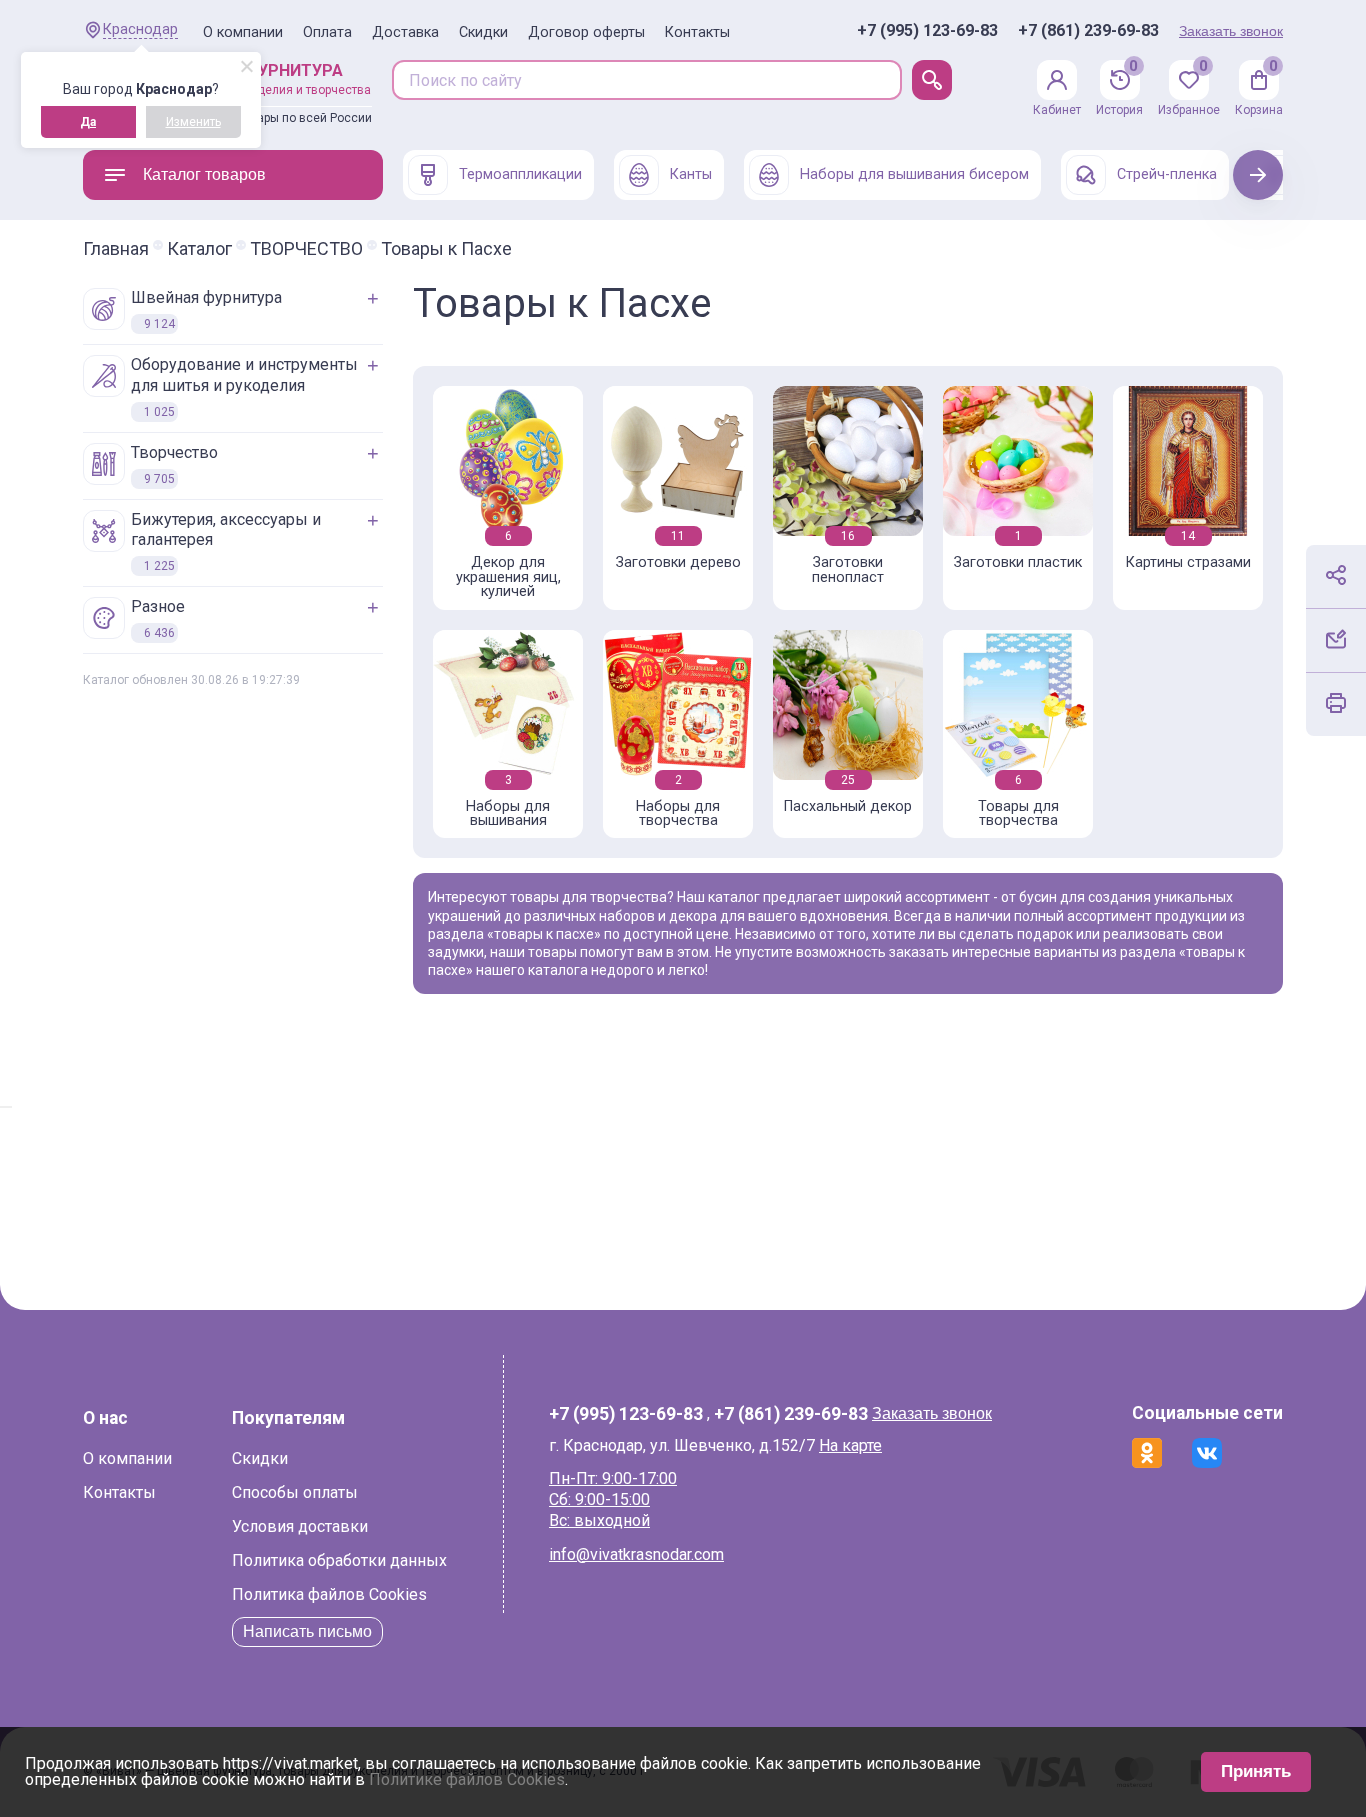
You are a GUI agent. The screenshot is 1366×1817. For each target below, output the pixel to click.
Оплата (327, 32)
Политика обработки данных (339, 1560)
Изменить (193, 122)
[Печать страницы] (1336, 703)
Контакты (697, 32)
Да (88, 122)
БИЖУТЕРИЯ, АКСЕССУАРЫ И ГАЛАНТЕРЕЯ (226, 542)
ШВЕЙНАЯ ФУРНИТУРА (206, 309)
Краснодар (140, 29)
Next (1258, 174)
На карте (850, 1445)
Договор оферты (586, 32)
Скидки (483, 32)
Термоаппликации (520, 174)
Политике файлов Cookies (467, 1779)
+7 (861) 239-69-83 (1088, 31)
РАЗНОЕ (158, 618)
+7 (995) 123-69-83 (927, 31)
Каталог (199, 249)
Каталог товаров (204, 174)
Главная (116, 249)
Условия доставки (300, 1526)
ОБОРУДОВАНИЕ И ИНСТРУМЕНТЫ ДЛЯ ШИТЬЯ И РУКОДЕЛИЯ (244, 387)
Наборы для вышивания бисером (914, 174)
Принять (1256, 1771)
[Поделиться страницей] (1336, 575)
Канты (691, 174)
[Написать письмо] (1336, 639)
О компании (243, 32)
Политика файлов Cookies (329, 1594)
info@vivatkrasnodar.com (636, 1554)
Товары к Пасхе (446, 249)
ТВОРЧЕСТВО (306, 249)
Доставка (405, 32)
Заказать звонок (1231, 31)
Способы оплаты (295, 1492)
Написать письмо (307, 1631)
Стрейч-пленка (1167, 174)
